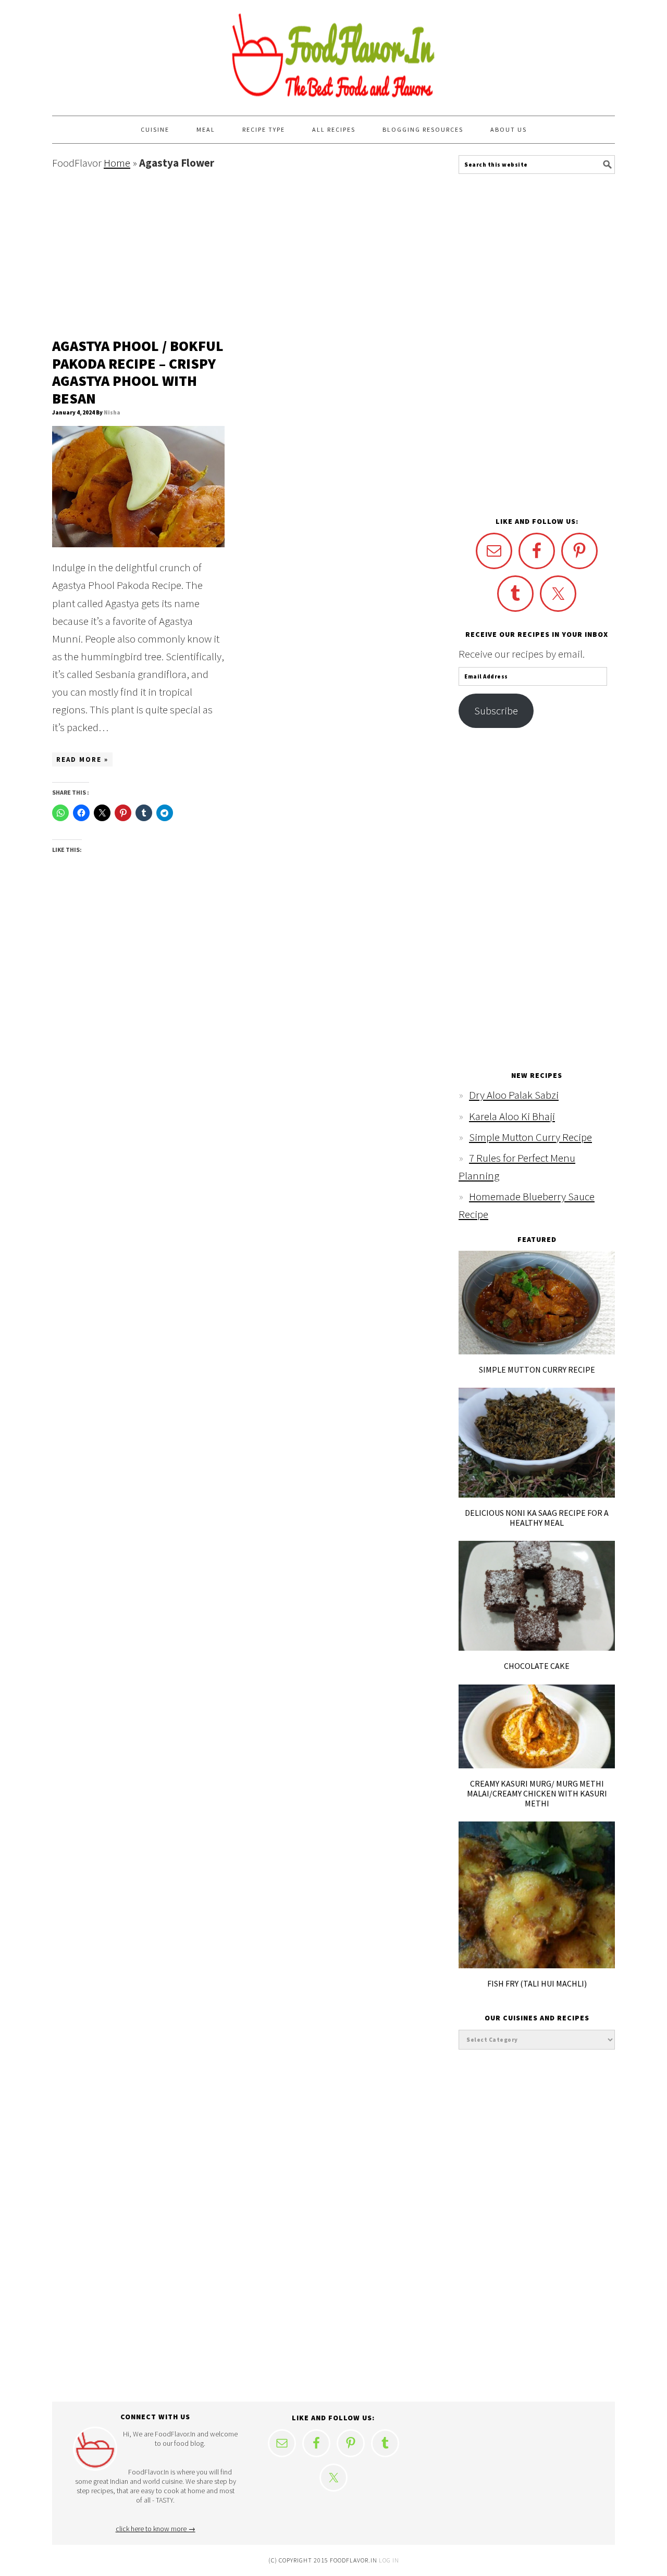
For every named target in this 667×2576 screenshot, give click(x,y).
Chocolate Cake (537, 1666)
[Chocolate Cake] (537, 1647)
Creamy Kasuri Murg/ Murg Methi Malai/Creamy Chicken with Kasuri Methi (537, 1793)
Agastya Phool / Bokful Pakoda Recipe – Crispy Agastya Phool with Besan (138, 372)
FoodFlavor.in (333, 53)
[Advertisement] (229, 255)
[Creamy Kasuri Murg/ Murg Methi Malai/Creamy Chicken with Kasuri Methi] (537, 1764)
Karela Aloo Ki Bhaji (512, 1116)
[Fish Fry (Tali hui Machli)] (537, 1964)
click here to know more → (156, 2529)
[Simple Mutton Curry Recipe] (537, 1350)
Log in (389, 2560)
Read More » (82, 759)
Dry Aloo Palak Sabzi (514, 1095)
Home (117, 163)
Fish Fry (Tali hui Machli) (537, 1983)
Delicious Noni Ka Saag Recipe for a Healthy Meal (537, 1518)
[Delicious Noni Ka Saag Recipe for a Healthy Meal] (537, 1494)
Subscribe (496, 711)
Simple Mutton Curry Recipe (530, 1137)
